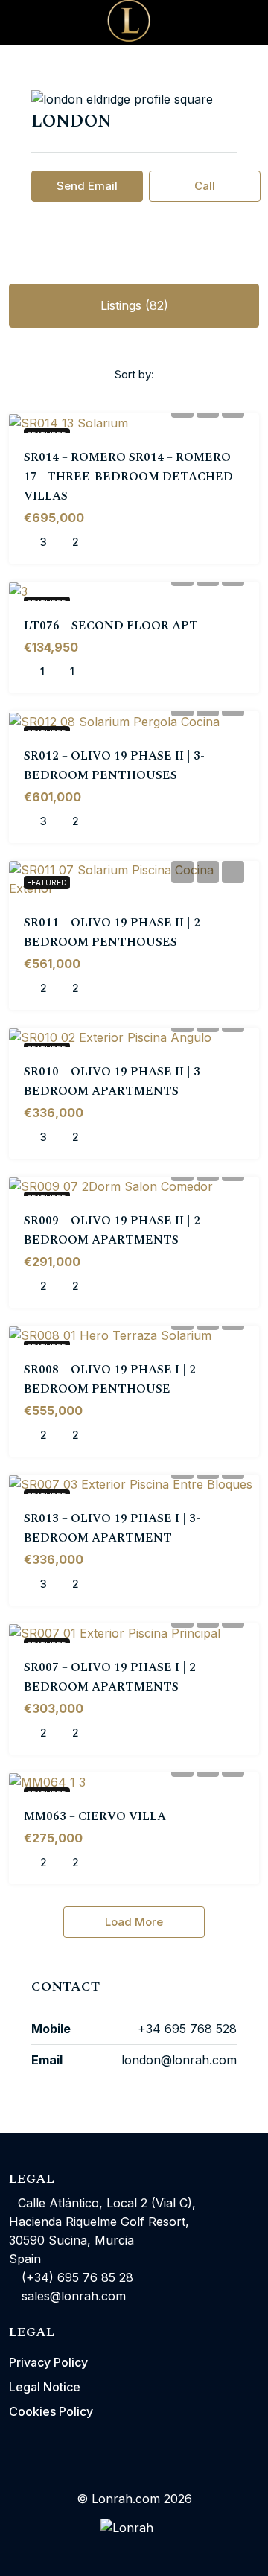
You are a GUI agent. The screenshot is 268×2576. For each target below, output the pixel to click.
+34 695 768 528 (187, 2029)
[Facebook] (107, 2548)
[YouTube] (161, 2548)
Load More (134, 1922)
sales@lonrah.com (74, 2296)
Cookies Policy (51, 2411)
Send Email (87, 186)
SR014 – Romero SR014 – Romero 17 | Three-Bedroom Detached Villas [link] (128, 477)
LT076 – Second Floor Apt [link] (111, 626)
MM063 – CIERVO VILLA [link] (95, 1816)
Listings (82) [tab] (134, 305)
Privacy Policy (48, 2362)
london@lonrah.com (179, 2060)
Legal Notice (45, 2387)
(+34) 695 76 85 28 (76, 2277)
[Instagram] (134, 2548)
